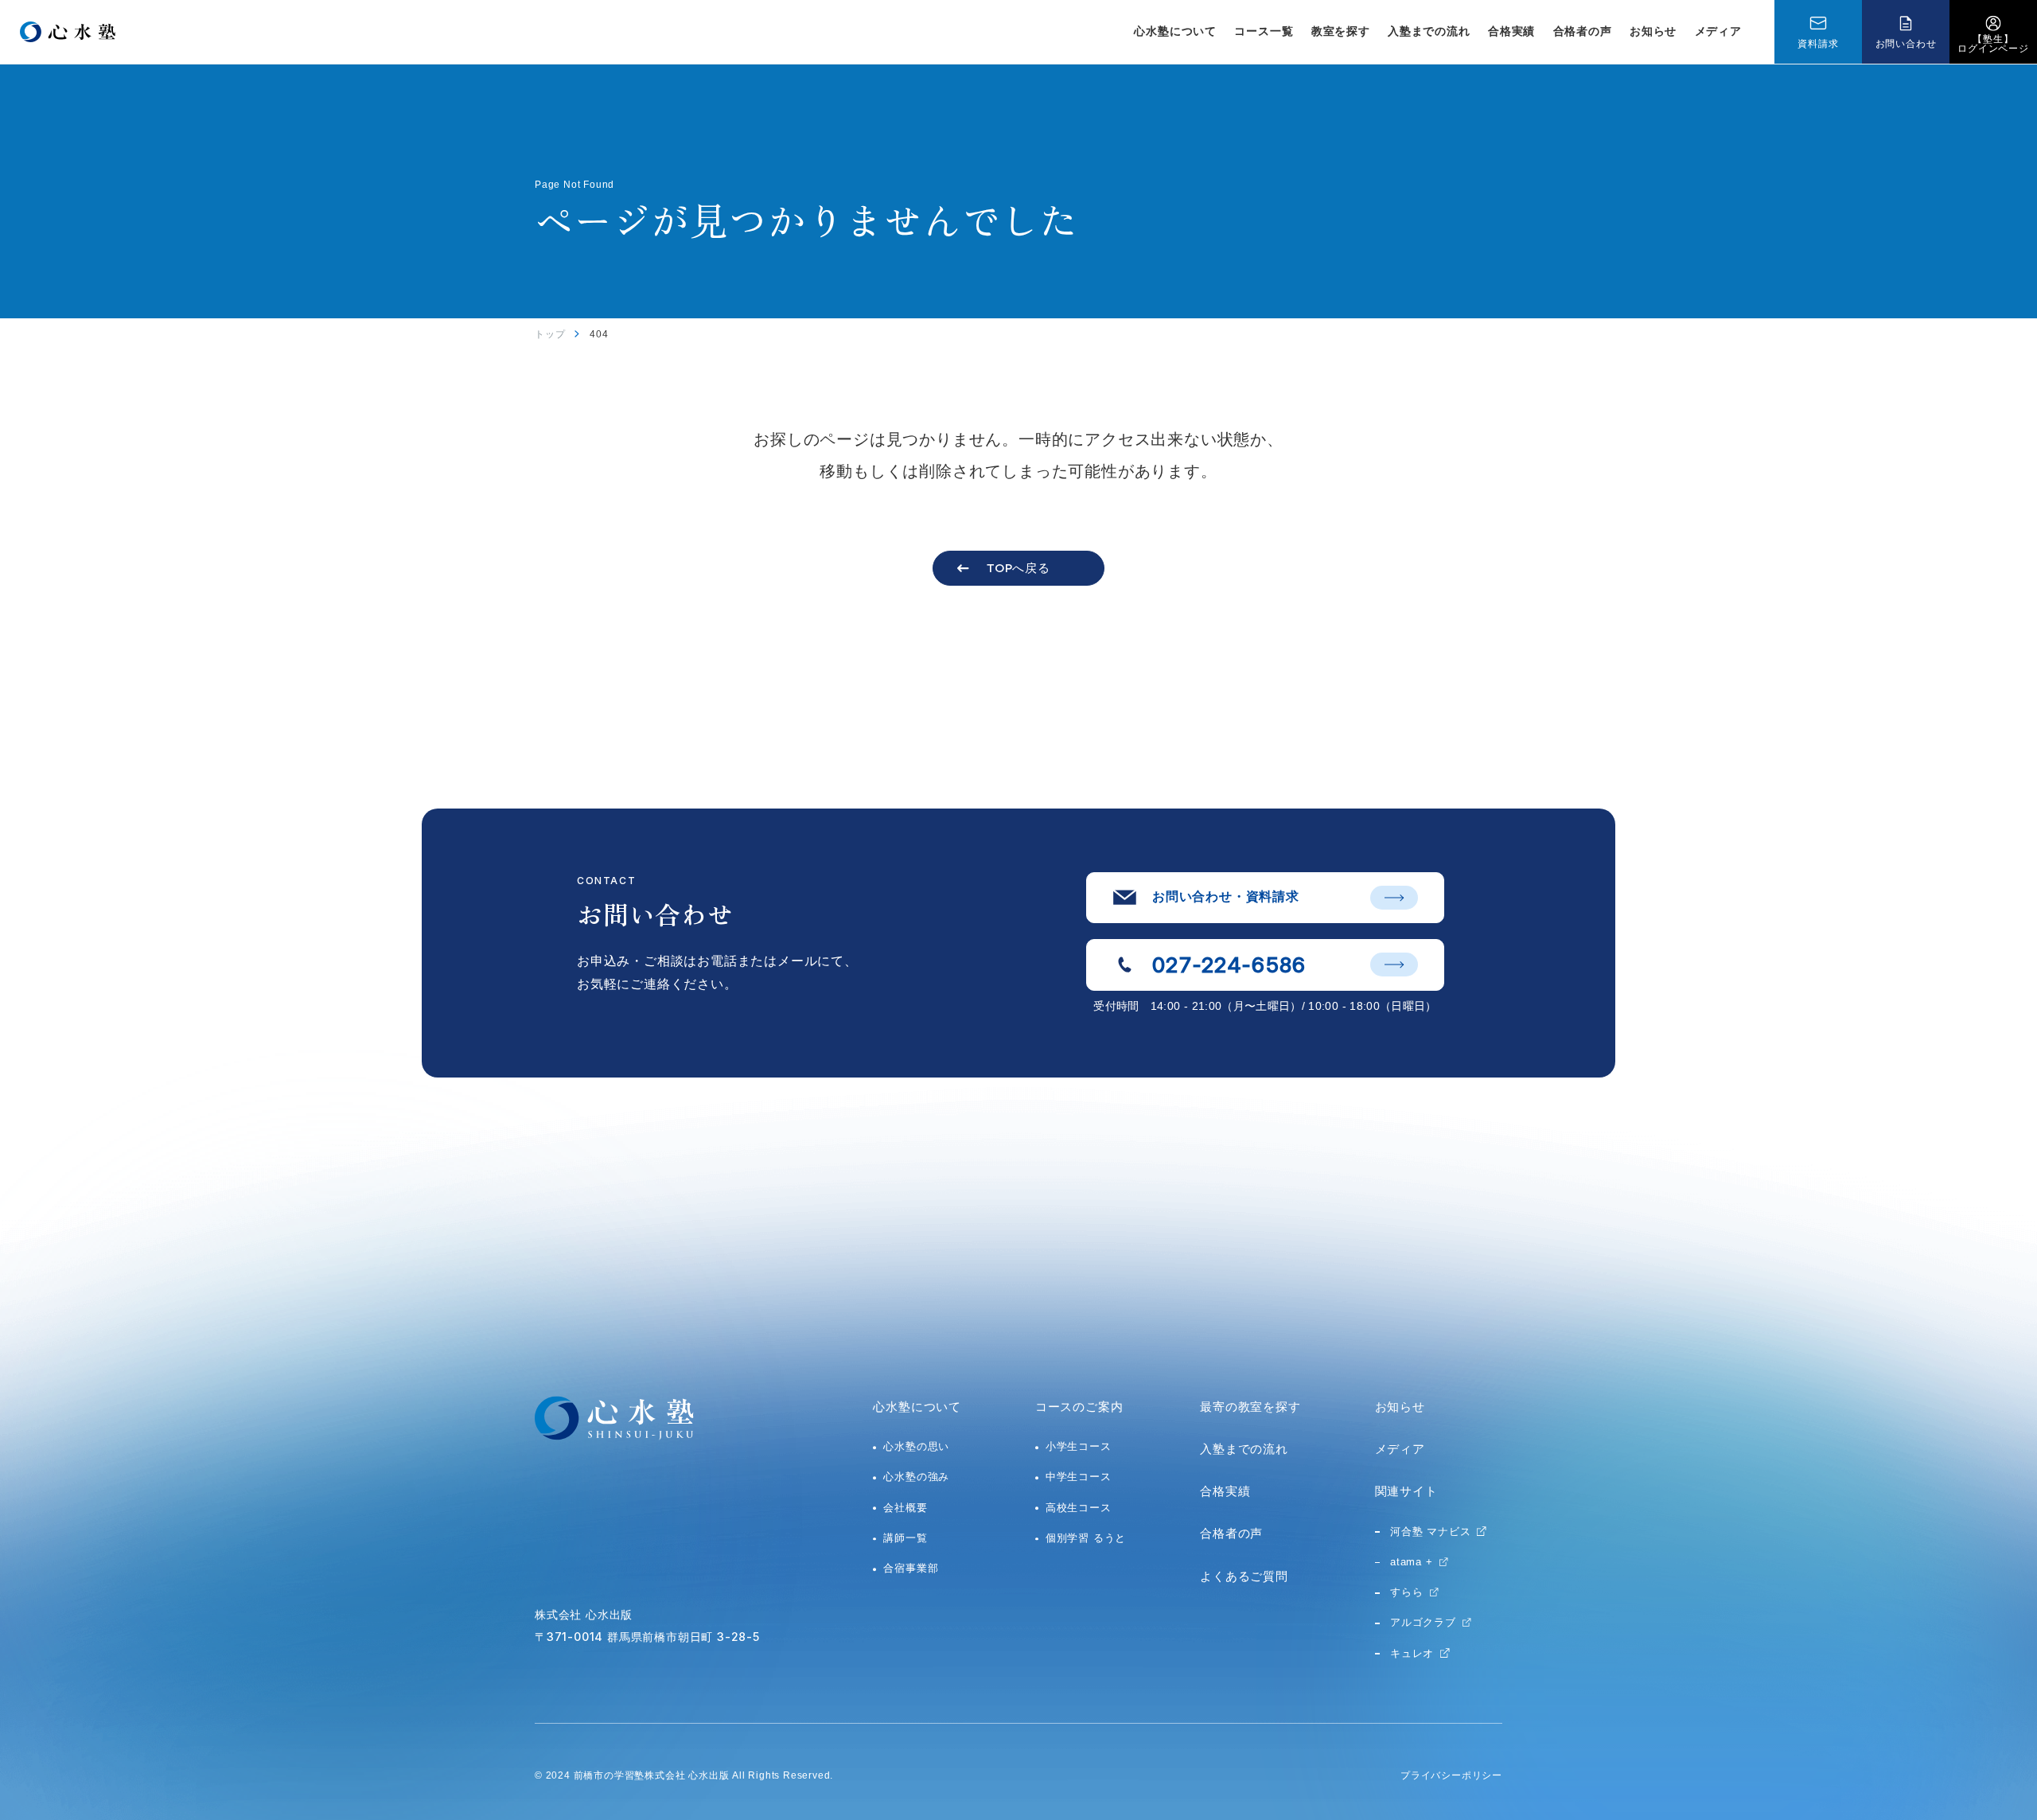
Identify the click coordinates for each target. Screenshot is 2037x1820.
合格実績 (1511, 31)
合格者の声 (1583, 31)
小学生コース (1079, 1446)
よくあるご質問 (1244, 1576)
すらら (1406, 1592)
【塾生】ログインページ (1993, 44)
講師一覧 (905, 1538)
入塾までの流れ (1429, 31)
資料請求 (1818, 44)
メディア (1718, 31)
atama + (1412, 1562)
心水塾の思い (916, 1446)
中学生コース (1079, 1477)
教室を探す (1341, 31)
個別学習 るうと (1086, 1538)
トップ (550, 334)
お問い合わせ (1906, 44)
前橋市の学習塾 (610, 1775)
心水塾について (917, 1407)
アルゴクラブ (1423, 1622)
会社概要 (905, 1508)
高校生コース (1079, 1508)
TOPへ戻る (1018, 568)
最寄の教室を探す (1250, 1407)
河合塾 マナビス (1430, 1532)
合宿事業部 (911, 1568)
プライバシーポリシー (1451, 1775)
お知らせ (1653, 31)
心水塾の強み (916, 1477)
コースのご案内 (1079, 1407)
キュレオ (1412, 1653)
